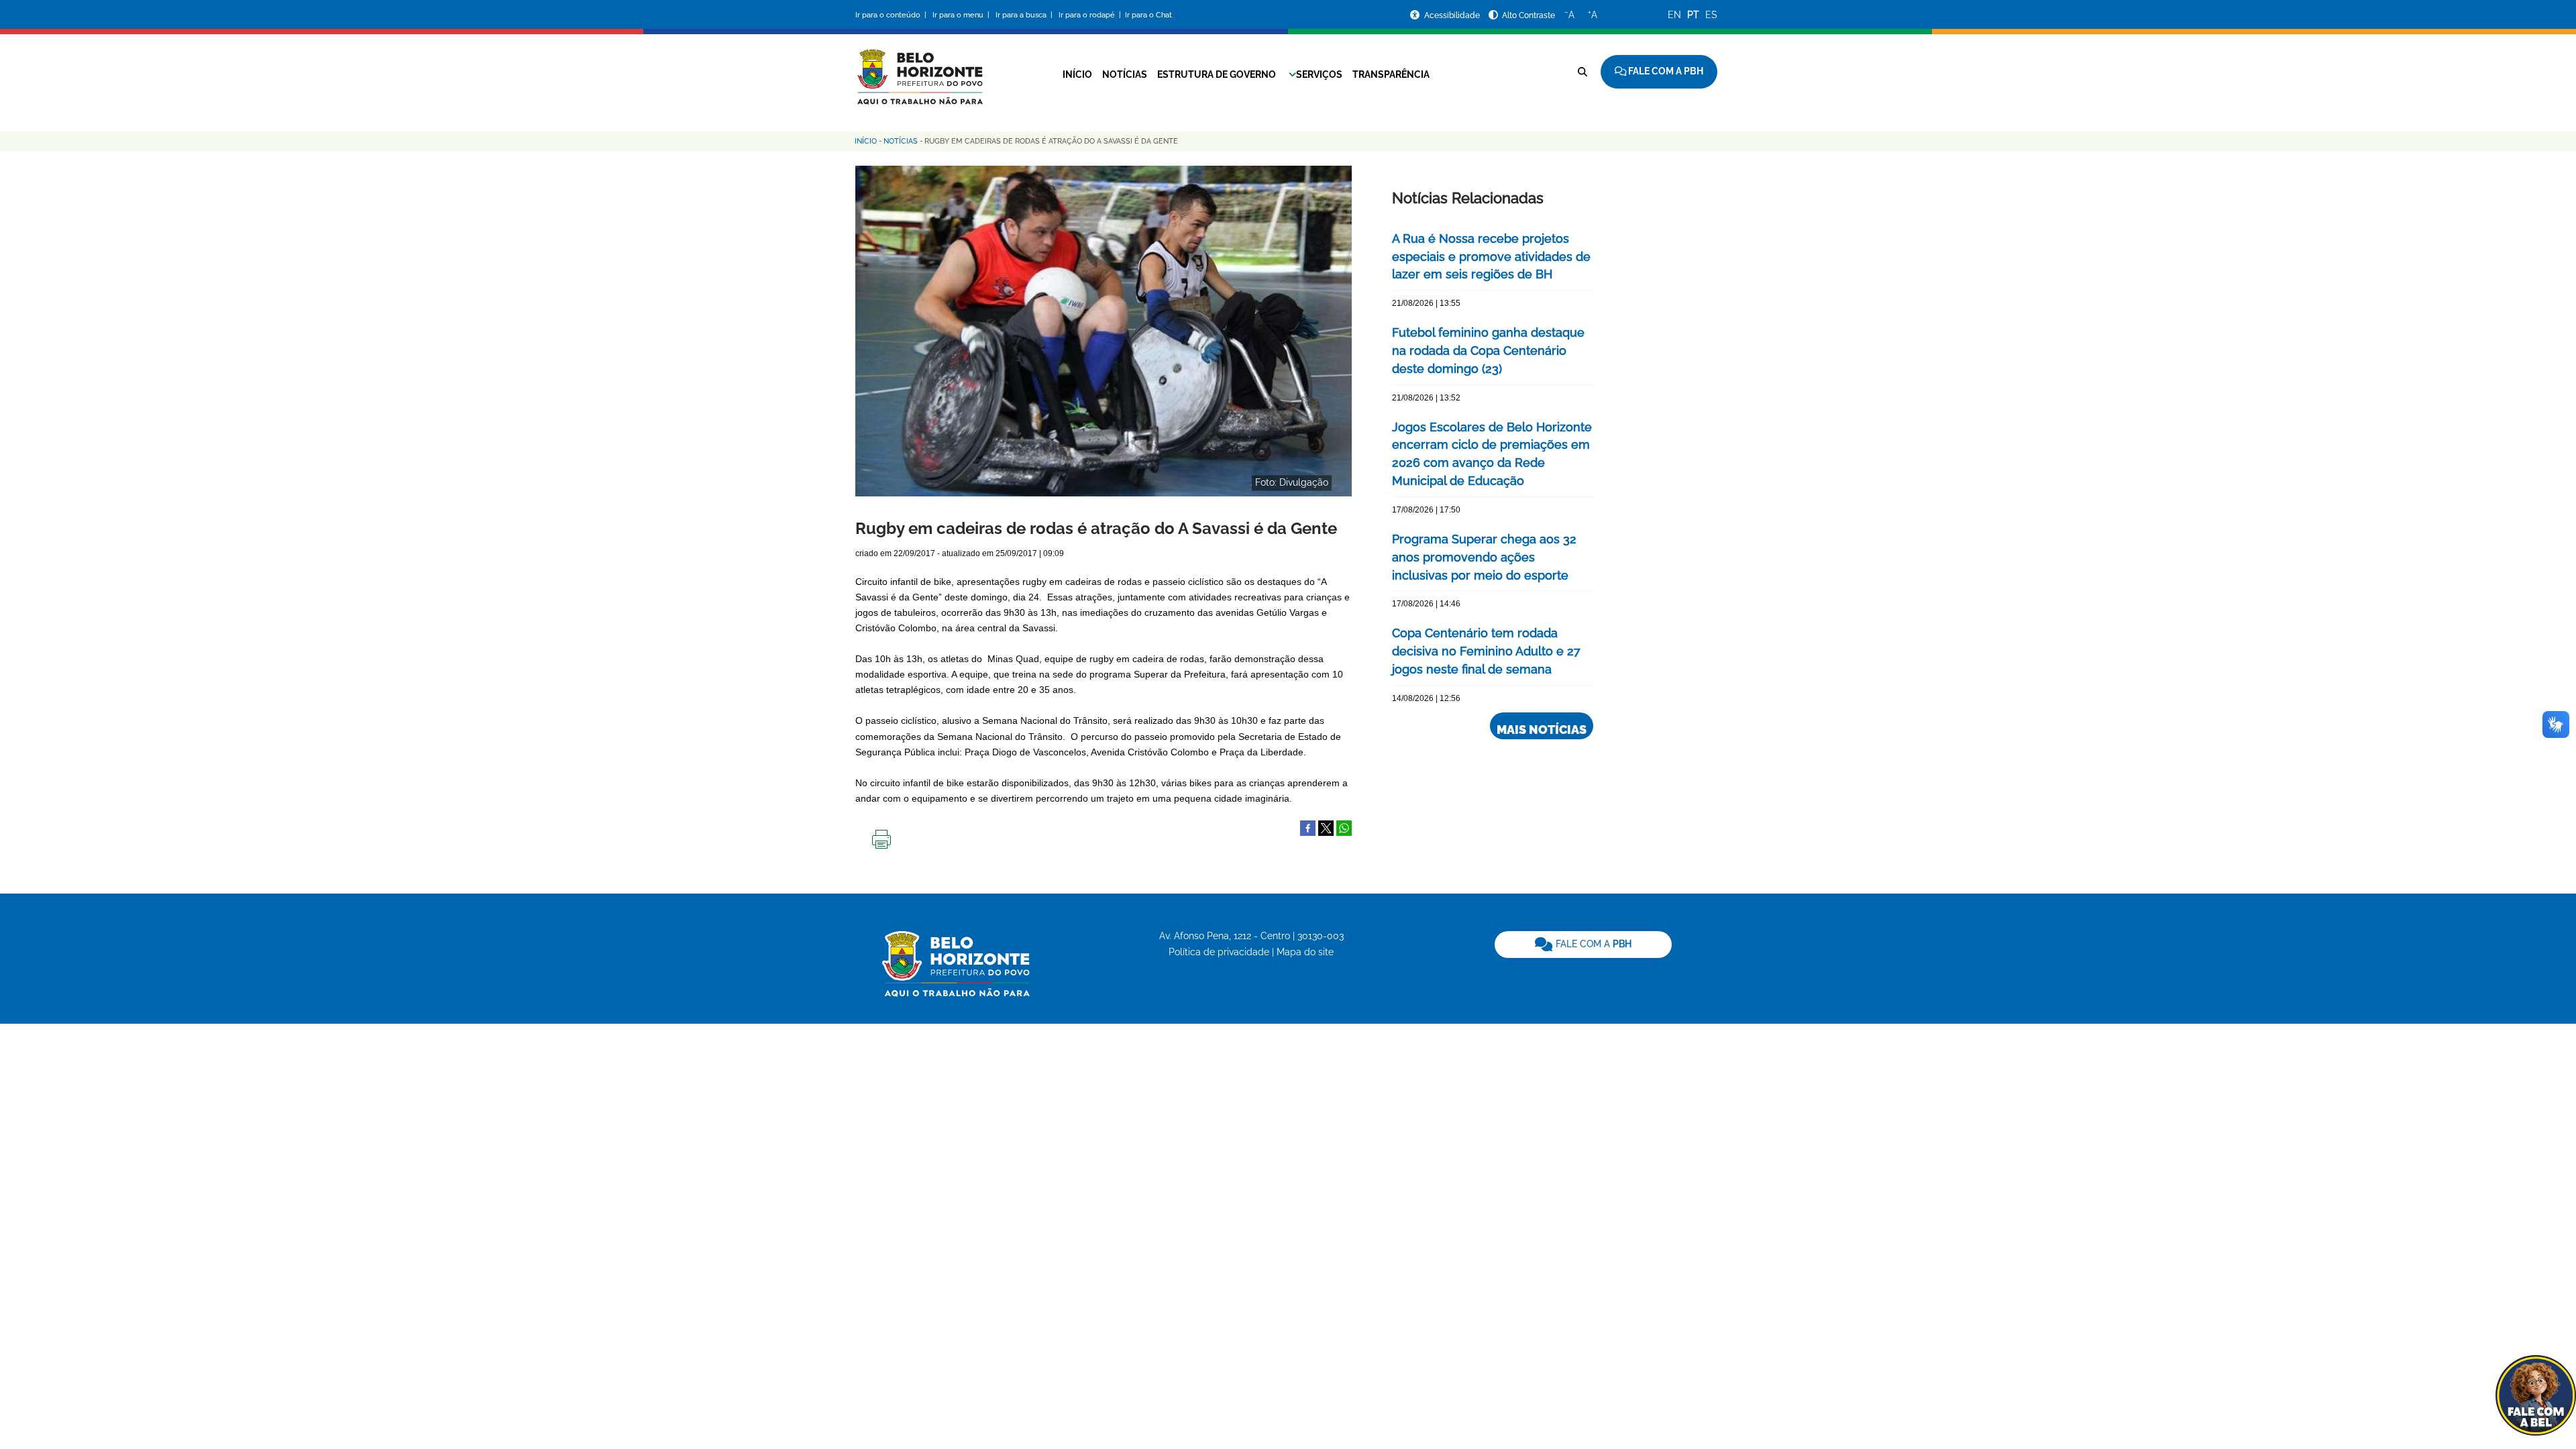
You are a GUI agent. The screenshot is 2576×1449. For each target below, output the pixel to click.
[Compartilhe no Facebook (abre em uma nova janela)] (1308, 827)
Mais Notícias (1542, 730)
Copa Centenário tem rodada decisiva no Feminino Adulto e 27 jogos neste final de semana (1486, 651)
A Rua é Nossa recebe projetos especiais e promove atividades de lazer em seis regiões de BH (1491, 257)
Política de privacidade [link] (1219, 952)
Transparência (1391, 74)
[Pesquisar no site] (1582, 72)
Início (1077, 74)
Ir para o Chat (1148, 15)
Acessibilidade (1453, 15)
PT (1693, 15)
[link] (1583, 945)
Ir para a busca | (1025, 15)
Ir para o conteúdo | (893, 15)
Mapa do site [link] (1305, 952)
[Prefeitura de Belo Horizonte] (919, 68)
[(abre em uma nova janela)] (1326, 827)
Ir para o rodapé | (1091, 15)
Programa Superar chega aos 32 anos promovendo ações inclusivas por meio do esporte (1484, 557)
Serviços (1319, 74)
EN (1674, 15)
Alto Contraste (1528, 15)
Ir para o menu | (962, 15)
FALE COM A (1592, 944)
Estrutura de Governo (1217, 74)
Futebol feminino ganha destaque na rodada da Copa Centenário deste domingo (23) (1488, 351)
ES (1711, 15)
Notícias (1125, 74)
